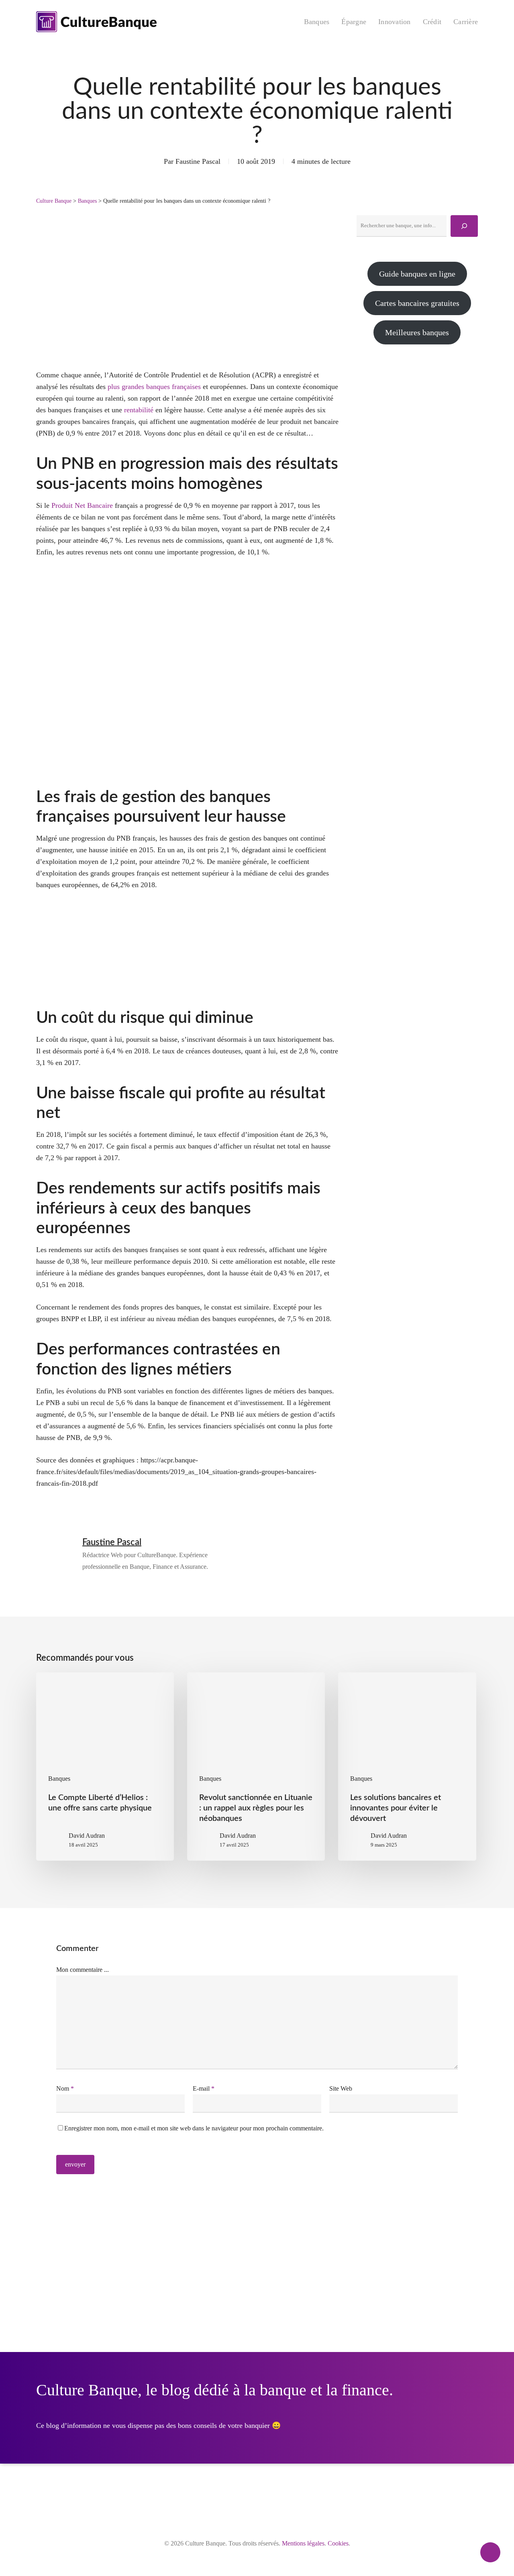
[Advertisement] (417, 419)
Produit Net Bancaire (82, 505)
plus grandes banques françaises (154, 387)
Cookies (338, 2543)
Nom (65, 2088)
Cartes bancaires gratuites (417, 303)
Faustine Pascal (198, 161)
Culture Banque (54, 201)
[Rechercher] (464, 226)
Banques (87, 201)
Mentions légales (303, 2543)
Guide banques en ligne (417, 274)
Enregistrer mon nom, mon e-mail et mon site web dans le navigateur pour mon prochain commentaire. (194, 2128)
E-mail (204, 2088)
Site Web (341, 2088)
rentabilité (139, 410)
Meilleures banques (417, 332)
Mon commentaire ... (83, 1970)
